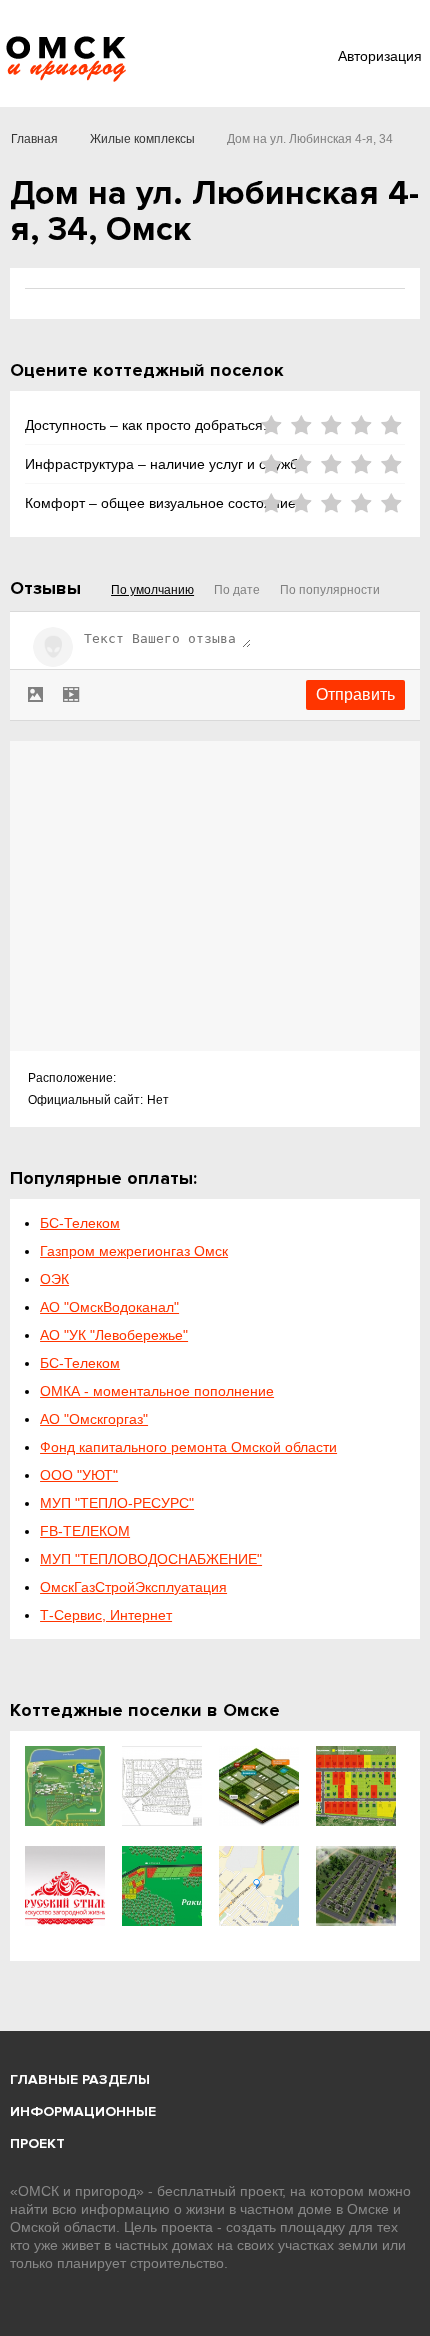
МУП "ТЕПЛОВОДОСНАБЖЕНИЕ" (151, 1559)
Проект (37, 2143)
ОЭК (54, 1279)
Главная (34, 139)
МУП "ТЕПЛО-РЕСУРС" (117, 1503)
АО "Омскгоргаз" (94, 1419)
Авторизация (380, 56)
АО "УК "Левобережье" (114, 1335)
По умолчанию (152, 590)
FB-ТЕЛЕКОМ (85, 1531)
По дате (237, 590)
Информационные (83, 2111)
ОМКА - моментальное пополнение (157, 1391)
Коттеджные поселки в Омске (145, 1710)
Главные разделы (80, 2079)
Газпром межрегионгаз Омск (134, 1251)
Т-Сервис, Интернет (106, 1615)
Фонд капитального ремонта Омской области (188, 1447)
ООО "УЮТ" (79, 1475)
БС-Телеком (80, 1223)
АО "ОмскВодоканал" (109, 1307)
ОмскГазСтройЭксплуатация (133, 1587)
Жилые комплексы (142, 139)
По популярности (330, 590)
